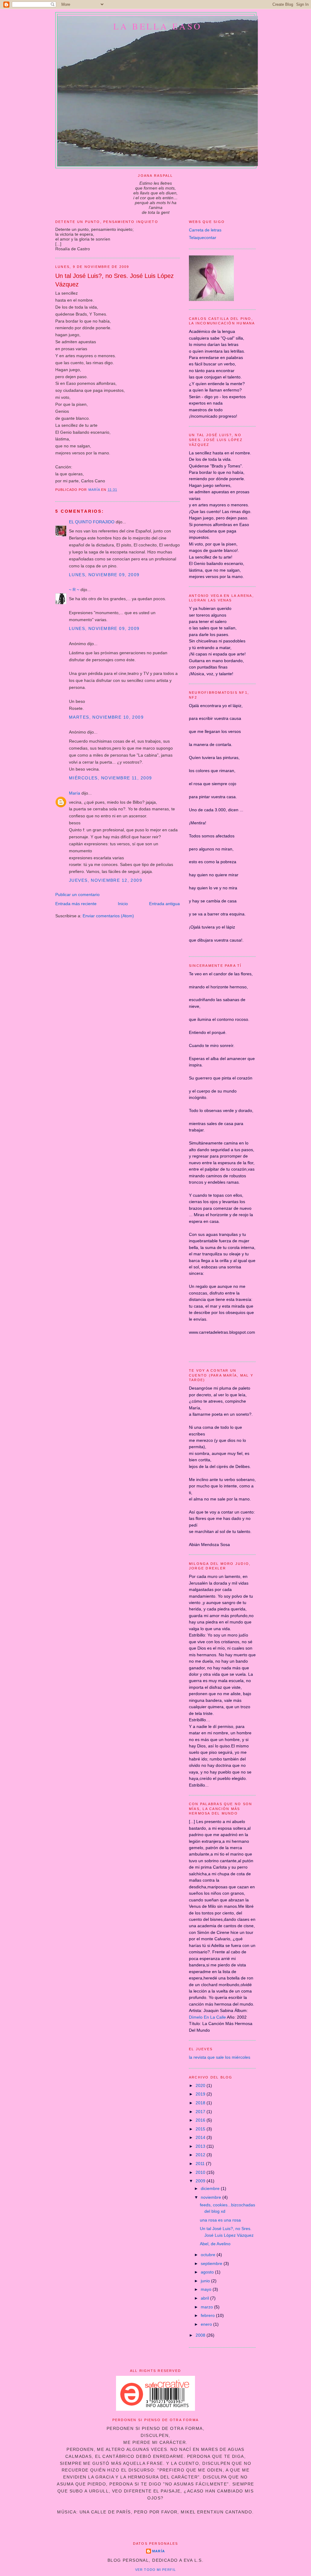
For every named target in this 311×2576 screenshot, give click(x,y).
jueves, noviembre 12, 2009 (106, 880)
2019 (201, 2094)
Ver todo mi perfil (155, 2570)
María (75, 793)
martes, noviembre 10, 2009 (106, 717)
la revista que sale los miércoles (220, 2057)
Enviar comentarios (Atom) (108, 916)
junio (206, 2281)
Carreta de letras (205, 230)
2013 (201, 2146)
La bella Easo (158, 26)
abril (205, 2298)
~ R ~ (74, 590)
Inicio (123, 904)
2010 (201, 2172)
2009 (201, 2181)
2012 (201, 2155)
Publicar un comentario (77, 895)
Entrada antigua (164, 904)
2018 (201, 2103)
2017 (201, 2112)
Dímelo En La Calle (207, 2017)
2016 (201, 2120)
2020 (201, 2085)
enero (207, 2324)
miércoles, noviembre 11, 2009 (110, 778)
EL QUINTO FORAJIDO (92, 522)
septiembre (212, 2263)
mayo (207, 2289)
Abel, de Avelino (215, 2244)
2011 (201, 2164)
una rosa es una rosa (220, 2220)
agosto (208, 2272)
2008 (201, 2335)
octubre (209, 2255)
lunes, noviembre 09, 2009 (104, 575)
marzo (207, 2307)
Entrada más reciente (76, 904)
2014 (201, 2137)
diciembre (211, 2188)
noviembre (212, 2197)
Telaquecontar (203, 238)
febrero (208, 2315)
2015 (201, 2129)
